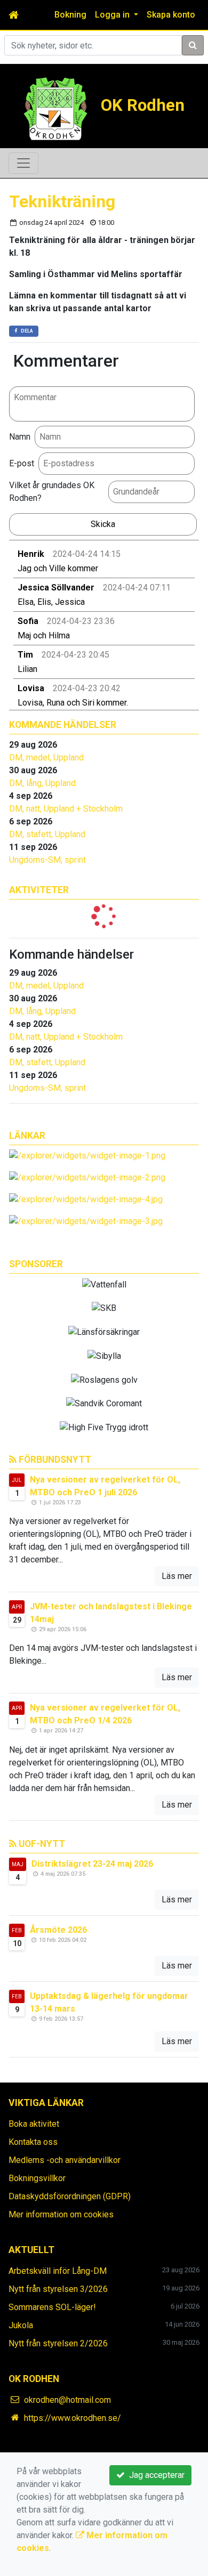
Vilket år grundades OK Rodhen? (52, 492)
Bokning (70, 15)
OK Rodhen (143, 105)
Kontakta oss (33, 2142)
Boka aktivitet (34, 2124)
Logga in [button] (113, 15)
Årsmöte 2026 (58, 1930)
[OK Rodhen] (55, 108)
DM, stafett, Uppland (47, 834)
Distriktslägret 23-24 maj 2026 (92, 1864)
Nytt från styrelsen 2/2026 (58, 2343)
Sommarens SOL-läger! (52, 2307)
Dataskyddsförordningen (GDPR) (70, 2196)
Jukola (21, 2325)
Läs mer (177, 1576)
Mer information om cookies (61, 2214)
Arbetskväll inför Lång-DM (58, 2271)
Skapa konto (171, 15)
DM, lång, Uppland (42, 783)
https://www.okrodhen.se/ (73, 2418)
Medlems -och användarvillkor (65, 2160)
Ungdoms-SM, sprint (47, 860)
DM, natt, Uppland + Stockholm (66, 809)
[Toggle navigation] (23, 163)
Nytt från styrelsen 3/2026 (58, 2289)
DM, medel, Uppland (46, 758)
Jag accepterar (155, 2475)
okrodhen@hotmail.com (67, 2400)
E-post (22, 463)
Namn (20, 437)
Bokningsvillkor (37, 2178)
